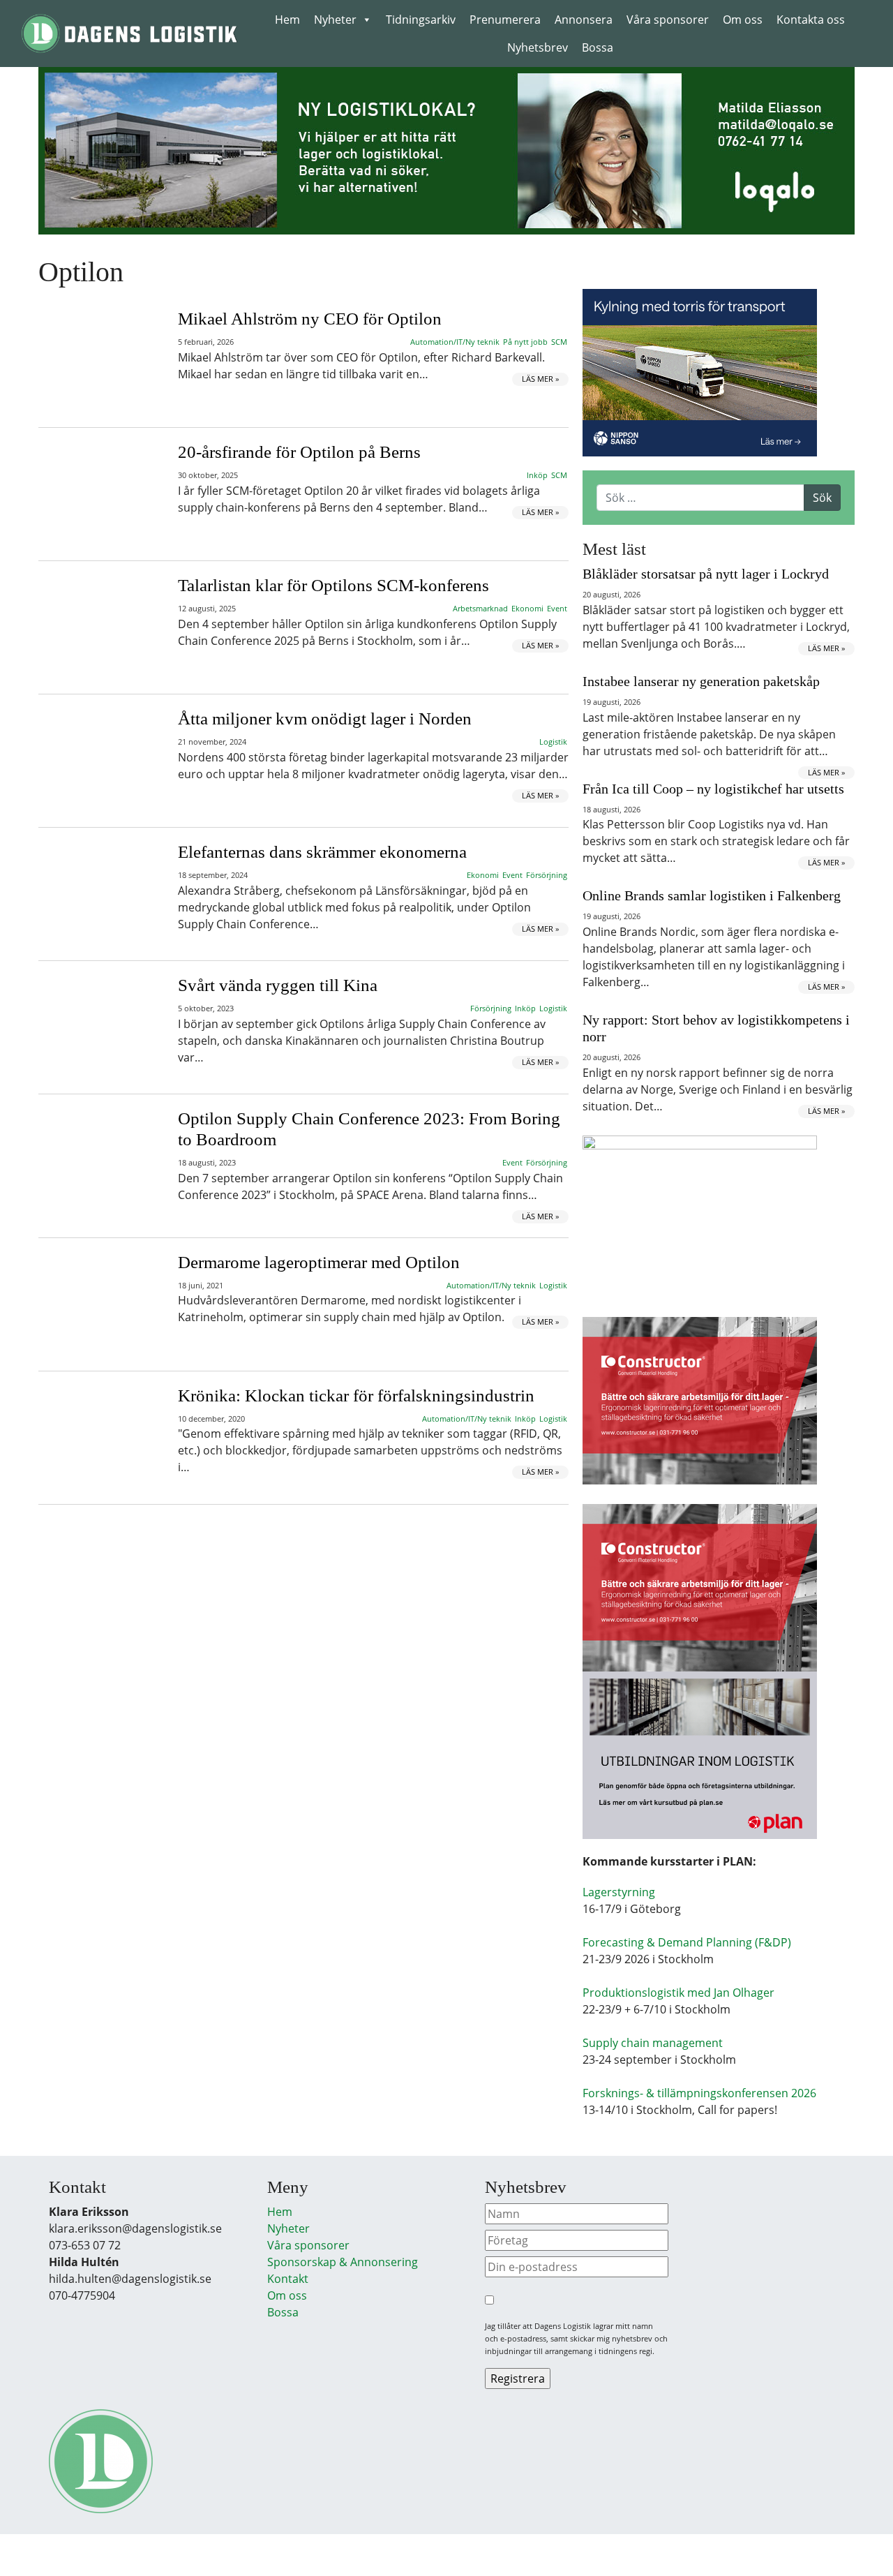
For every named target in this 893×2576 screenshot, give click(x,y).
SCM (559, 342)
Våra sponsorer (668, 20)
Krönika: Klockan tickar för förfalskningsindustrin (356, 1395)
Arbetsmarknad (480, 608)
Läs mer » (540, 379)
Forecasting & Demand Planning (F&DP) (687, 1942)
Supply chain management (653, 2043)
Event (557, 608)
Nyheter (335, 20)
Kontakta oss (811, 20)
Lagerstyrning (619, 1892)
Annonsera (584, 20)
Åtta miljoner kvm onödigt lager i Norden (325, 719)
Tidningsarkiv (421, 20)
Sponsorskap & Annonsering (343, 2262)
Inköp (537, 475)
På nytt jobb (525, 342)
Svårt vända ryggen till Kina (278, 985)
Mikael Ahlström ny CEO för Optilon (310, 319)
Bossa (598, 47)
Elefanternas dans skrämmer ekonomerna (322, 852)
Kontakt (288, 2279)
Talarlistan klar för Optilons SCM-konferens (333, 585)
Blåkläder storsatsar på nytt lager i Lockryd (706, 574)
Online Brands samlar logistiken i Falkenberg (712, 895)
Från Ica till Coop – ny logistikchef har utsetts (713, 789)
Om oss (743, 20)
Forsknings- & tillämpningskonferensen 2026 (699, 2093)
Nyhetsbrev (538, 47)
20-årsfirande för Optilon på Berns (299, 452)
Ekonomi (527, 608)
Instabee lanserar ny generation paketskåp (701, 681)
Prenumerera (505, 20)
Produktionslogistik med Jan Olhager (678, 1993)
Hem (287, 20)
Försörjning (547, 875)
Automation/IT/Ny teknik (455, 342)
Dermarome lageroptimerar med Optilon (319, 1262)
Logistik (553, 742)
